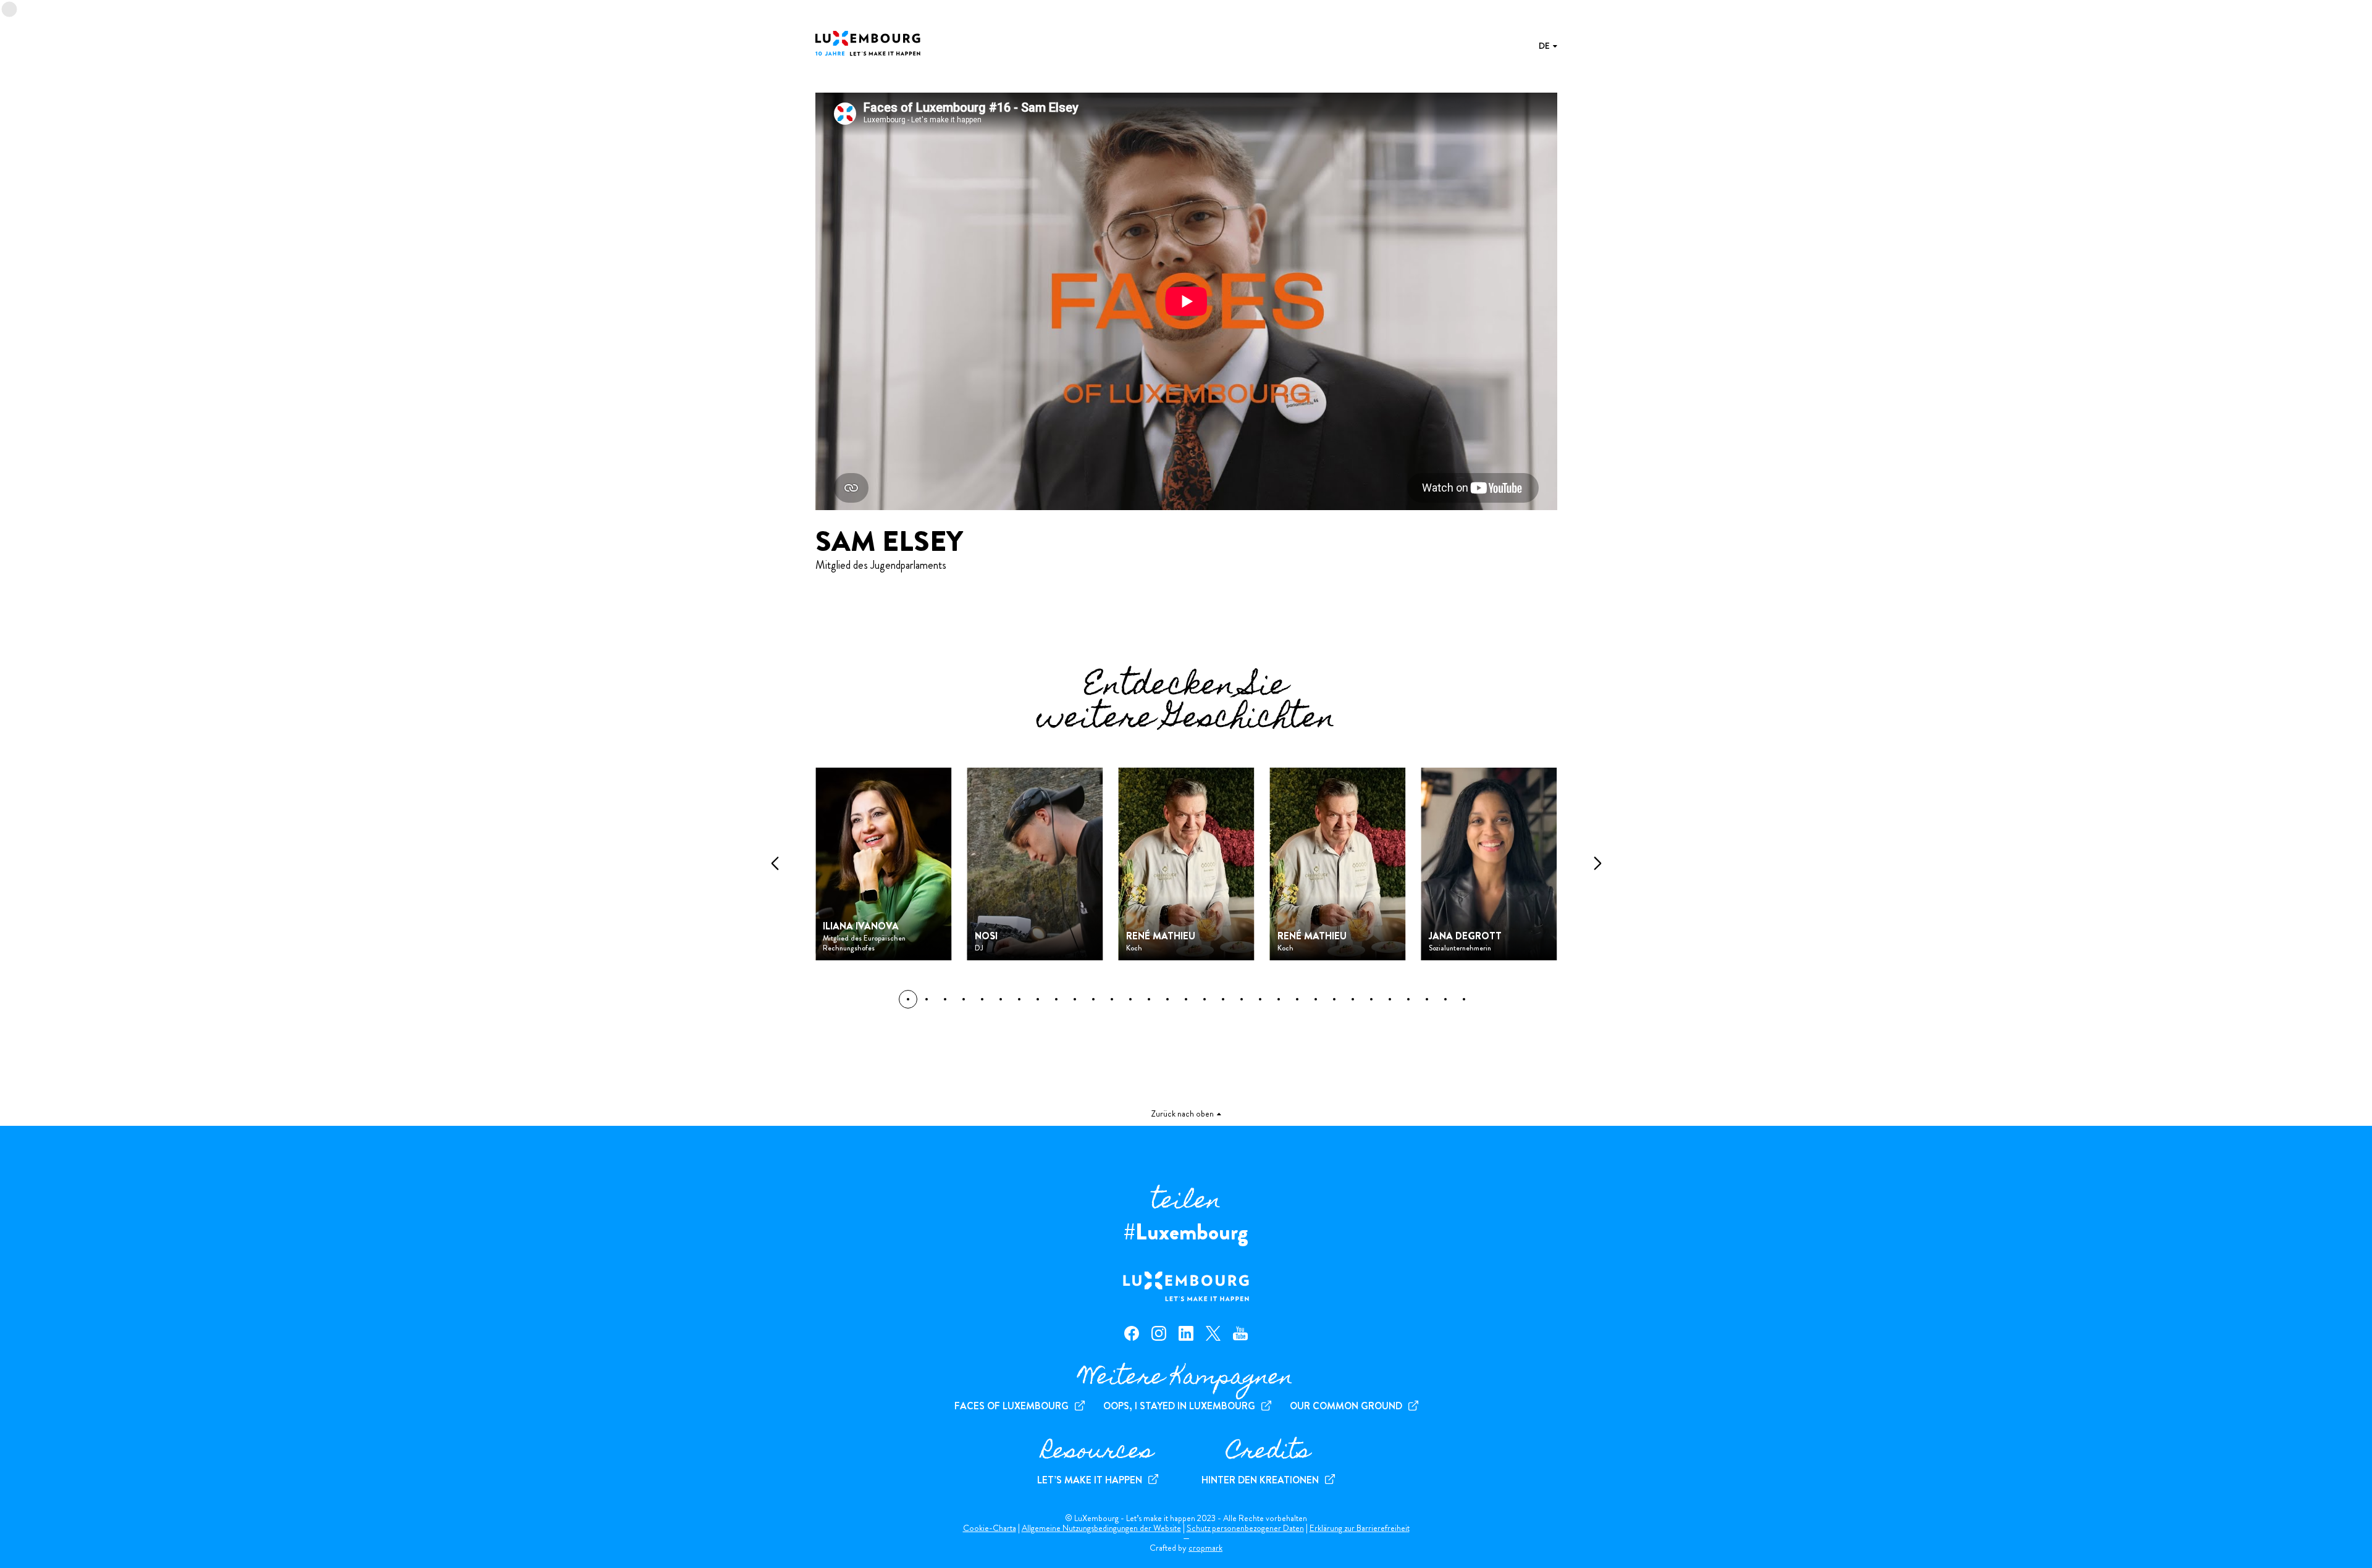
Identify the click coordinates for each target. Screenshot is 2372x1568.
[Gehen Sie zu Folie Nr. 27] (1408, 999)
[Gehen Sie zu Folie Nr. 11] (1112, 999)
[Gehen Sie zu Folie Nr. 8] (1056, 999)
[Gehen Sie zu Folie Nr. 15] (1186, 999)
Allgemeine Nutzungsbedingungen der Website (1101, 1528)
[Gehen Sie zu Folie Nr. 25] (1371, 999)
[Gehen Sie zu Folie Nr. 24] (1353, 999)
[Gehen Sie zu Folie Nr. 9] (1075, 999)
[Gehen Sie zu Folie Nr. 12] (1130, 999)
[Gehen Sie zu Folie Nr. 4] (982, 999)
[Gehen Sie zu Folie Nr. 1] (927, 999)
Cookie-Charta (990, 1528)
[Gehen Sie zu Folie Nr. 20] (1279, 999)
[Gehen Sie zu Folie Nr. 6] (1019, 999)
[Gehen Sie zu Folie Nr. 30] (1464, 999)
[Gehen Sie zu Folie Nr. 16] (1205, 999)
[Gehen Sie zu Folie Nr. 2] (945, 999)
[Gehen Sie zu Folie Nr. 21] (1297, 999)
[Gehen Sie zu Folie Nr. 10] (1093, 999)
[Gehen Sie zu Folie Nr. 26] (1390, 999)
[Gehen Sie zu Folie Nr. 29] (1445, 999)
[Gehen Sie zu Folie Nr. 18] (1242, 999)
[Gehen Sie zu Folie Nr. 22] (1316, 999)
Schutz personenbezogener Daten (1245, 1528)
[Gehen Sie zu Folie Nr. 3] (964, 999)
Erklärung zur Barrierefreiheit (1360, 1528)
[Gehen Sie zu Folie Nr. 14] (1167, 999)
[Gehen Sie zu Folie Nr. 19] (1260, 999)
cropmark (1205, 1548)
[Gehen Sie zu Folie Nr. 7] (1038, 999)
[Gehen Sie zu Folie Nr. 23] (1334, 999)
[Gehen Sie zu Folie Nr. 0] (908, 999)
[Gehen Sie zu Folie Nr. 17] (1223, 999)
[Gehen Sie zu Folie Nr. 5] (1001, 999)
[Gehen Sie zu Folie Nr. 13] (1149, 999)
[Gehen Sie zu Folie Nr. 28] (1427, 999)
